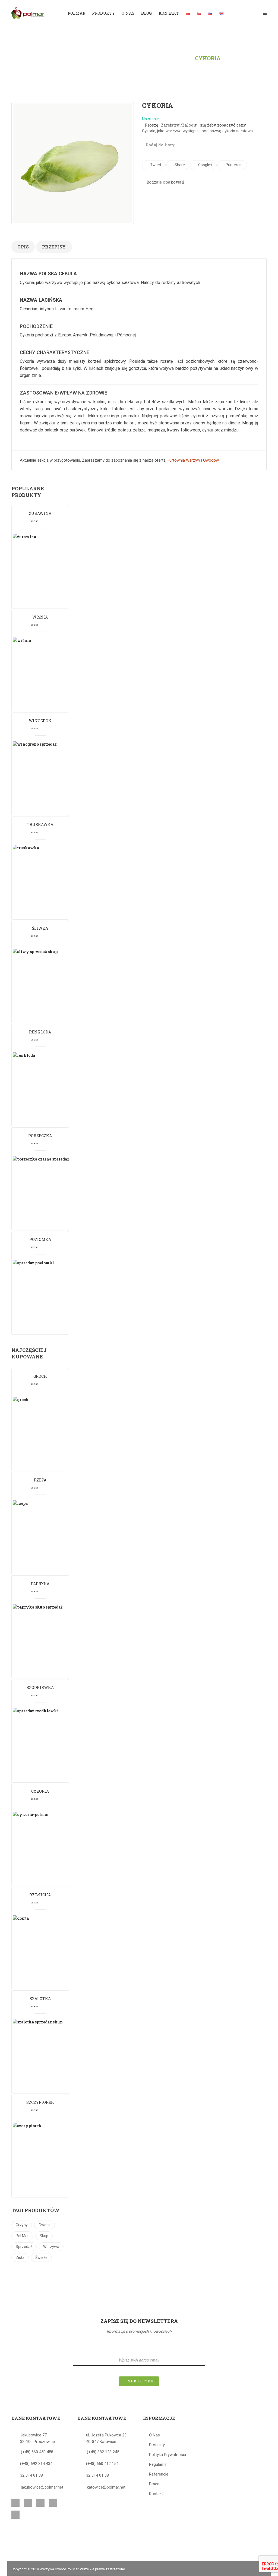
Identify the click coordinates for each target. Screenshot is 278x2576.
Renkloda (40, 1032)
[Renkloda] (51, 1089)
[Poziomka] (51, 1297)
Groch (40, 1376)
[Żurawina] (51, 570)
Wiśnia (40, 617)
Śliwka (40, 928)
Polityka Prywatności (168, 2455)
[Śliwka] (51, 985)
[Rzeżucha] (51, 1952)
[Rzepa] (51, 1537)
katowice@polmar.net (106, 2487)
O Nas (154, 2435)
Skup (44, 2236)
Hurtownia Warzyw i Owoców (193, 460)
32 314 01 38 (31, 2475)
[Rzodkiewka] (51, 1745)
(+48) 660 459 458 (37, 2452)
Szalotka (40, 1999)
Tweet (155, 165)
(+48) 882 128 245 (103, 2452)
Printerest (234, 165)
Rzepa (40, 1480)
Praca (154, 2484)
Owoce (45, 2225)
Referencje (159, 2474)
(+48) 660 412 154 (102, 2464)
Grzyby (22, 2225)
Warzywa (51, 2247)
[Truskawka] (51, 882)
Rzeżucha (40, 1895)
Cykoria (40, 1791)
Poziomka (40, 1239)
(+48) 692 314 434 (36, 2464)
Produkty (131, 58)
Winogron (40, 721)
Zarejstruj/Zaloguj (179, 125)
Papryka (40, 1584)
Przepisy (54, 247)
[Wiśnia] (51, 674)
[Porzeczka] (51, 1193)
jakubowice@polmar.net (42, 2487)
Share (179, 165)
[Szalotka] (51, 2056)
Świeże (41, 2257)
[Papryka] (51, 1641)
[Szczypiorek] (51, 2159)
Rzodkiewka (40, 1687)
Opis (23, 247)
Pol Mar (22, 2236)
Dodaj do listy (160, 145)
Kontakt (156, 2494)
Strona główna (83, 58)
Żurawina (40, 513)
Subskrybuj (142, 2381)
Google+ (205, 165)
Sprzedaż (24, 2247)
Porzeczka (40, 1136)
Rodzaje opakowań (165, 182)
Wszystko (171, 58)
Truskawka (40, 824)
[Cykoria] (51, 1848)
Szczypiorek (40, 2102)
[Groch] (51, 1433)
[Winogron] (51, 778)
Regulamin (158, 2464)
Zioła (20, 2257)
